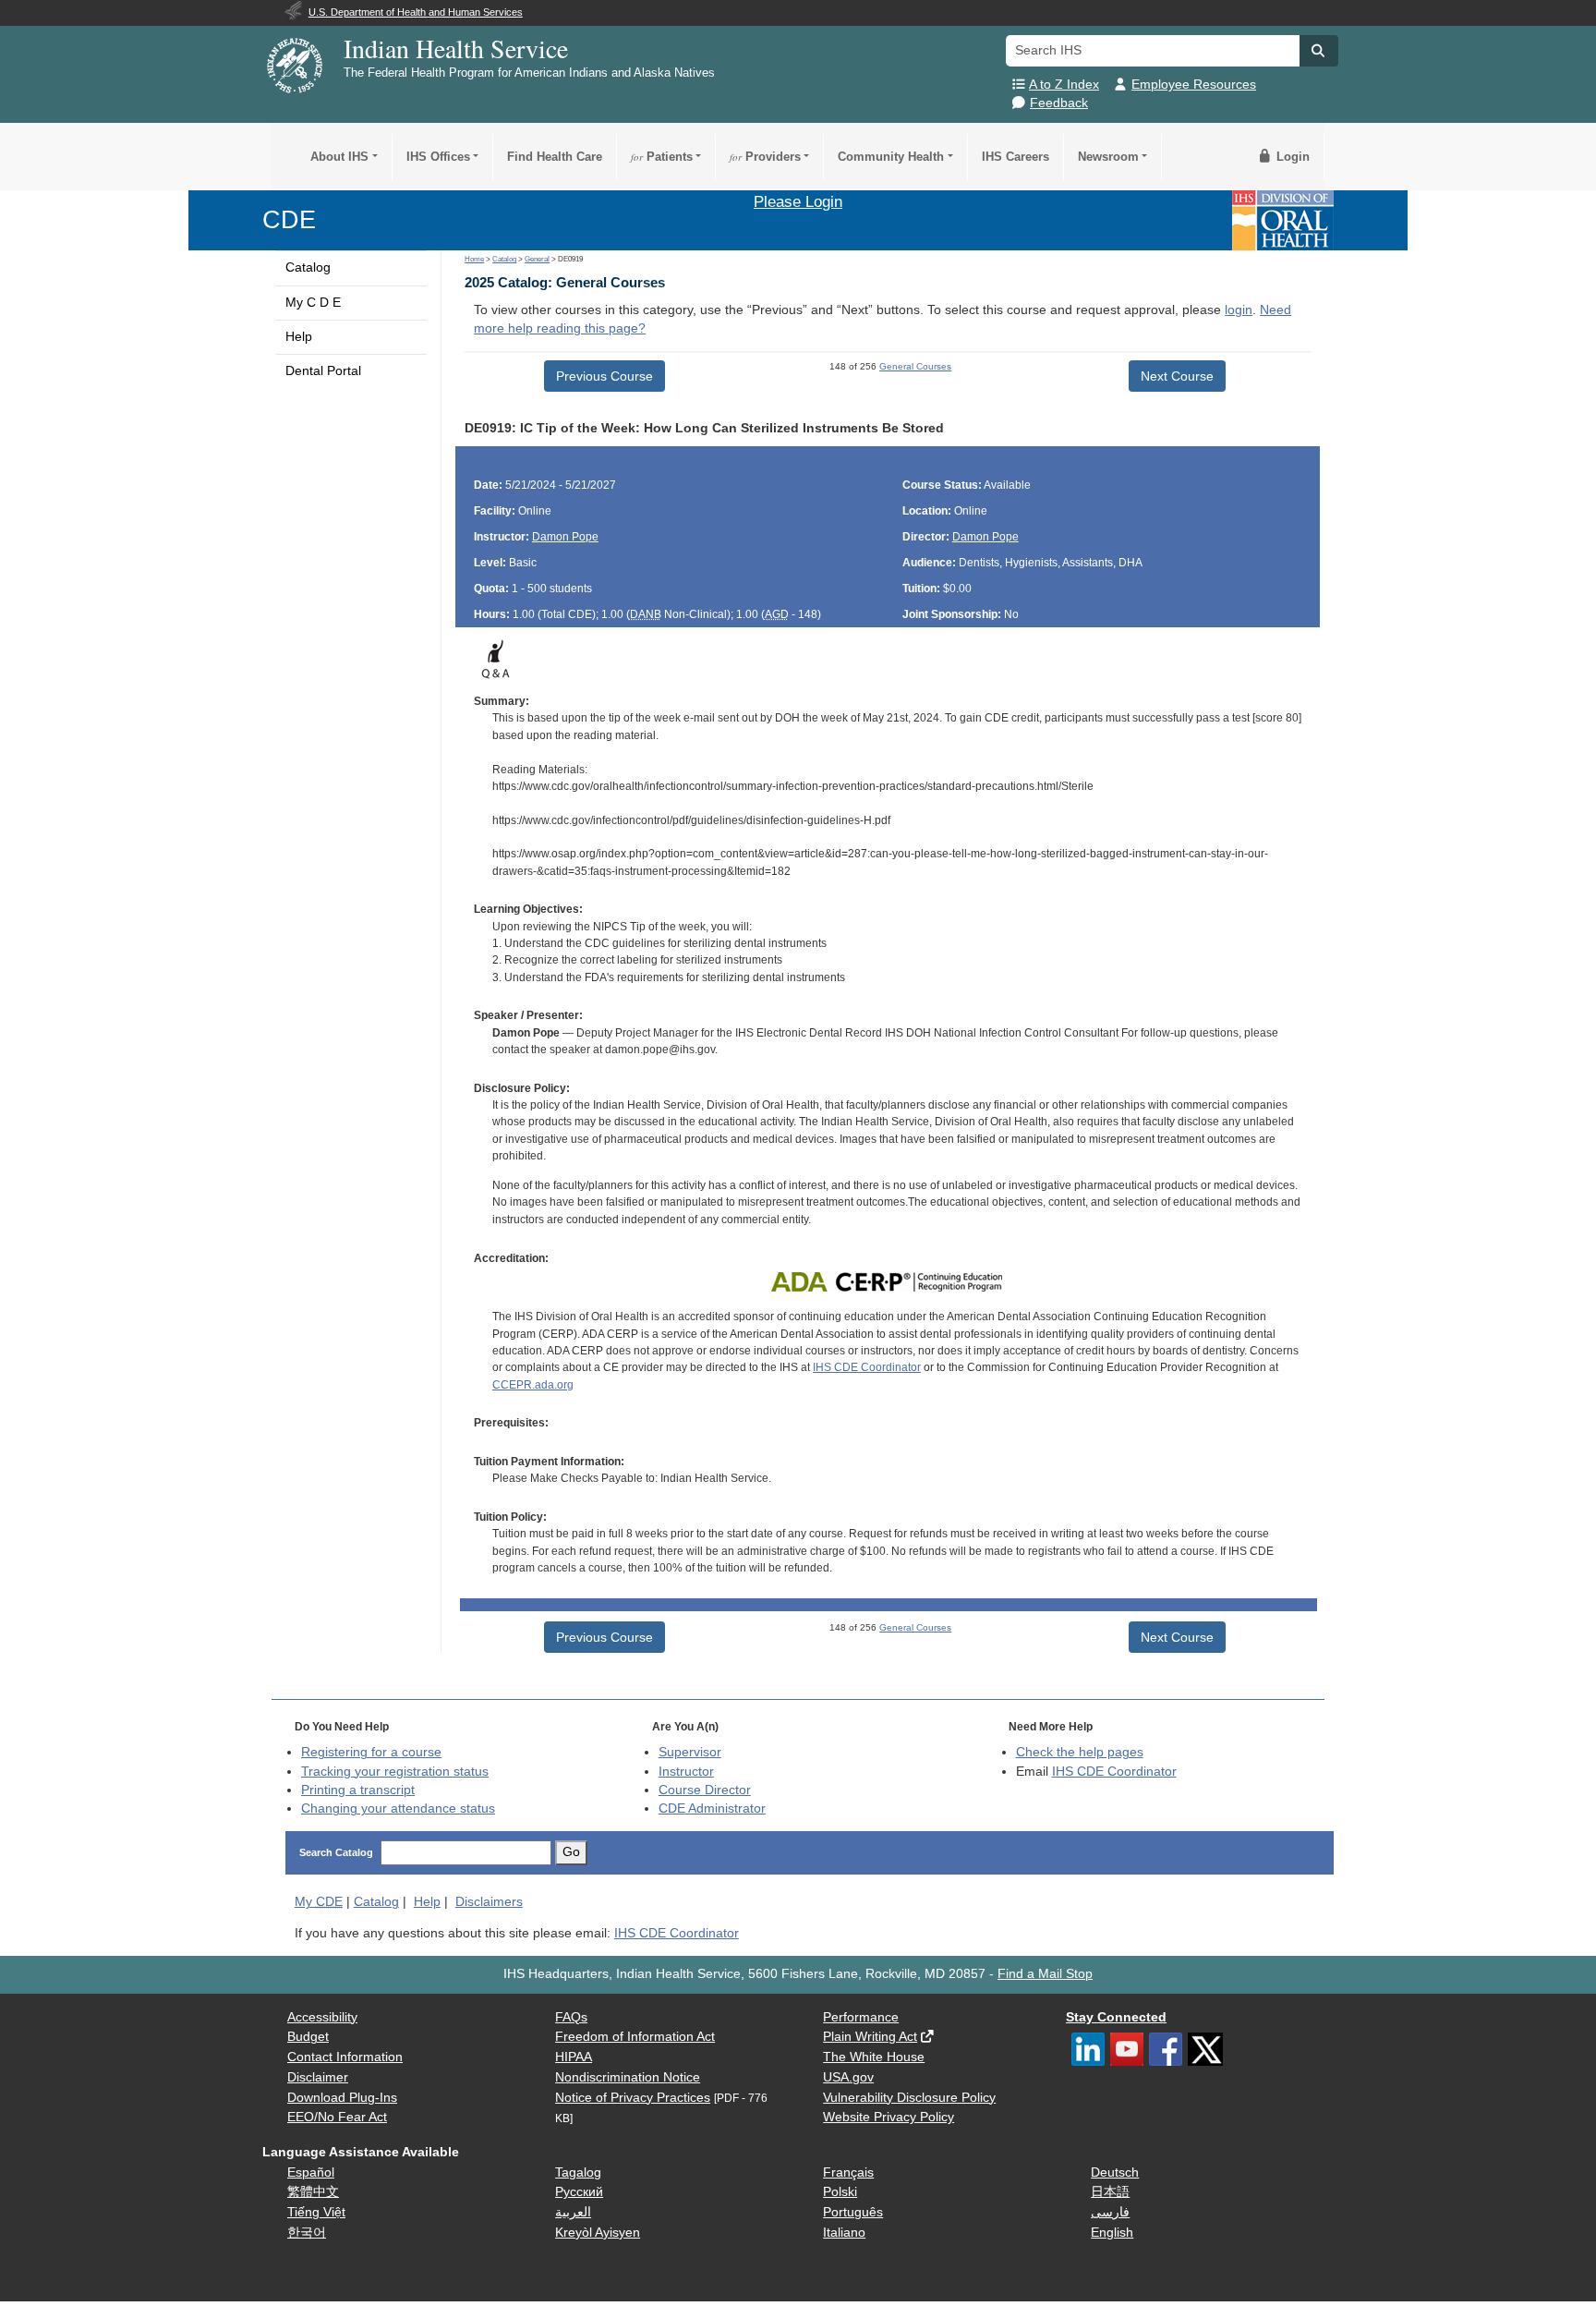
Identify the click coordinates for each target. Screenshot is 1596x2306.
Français (848, 2172)
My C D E (313, 303)
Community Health (891, 157)
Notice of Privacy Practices (633, 2098)
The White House (874, 2057)
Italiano (844, 2233)
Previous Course (605, 376)
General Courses (915, 366)
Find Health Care (555, 157)
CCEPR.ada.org (533, 1385)
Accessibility (322, 2017)
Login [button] (1291, 157)
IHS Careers (1016, 157)
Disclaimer (318, 2077)
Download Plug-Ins (342, 2098)
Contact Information (345, 2057)
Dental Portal (323, 371)
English (1112, 2233)
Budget (308, 2037)
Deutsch (1115, 2172)
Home (474, 259)
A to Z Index (1064, 85)
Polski (840, 2192)
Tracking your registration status (395, 1772)
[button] (1319, 51)
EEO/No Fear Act (337, 2117)
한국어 (307, 2233)
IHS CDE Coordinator (867, 1367)
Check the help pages (1080, 1752)
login (1239, 310)
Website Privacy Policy (889, 2117)
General (537, 259)
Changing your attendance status (398, 1808)
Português (853, 2212)
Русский (579, 2192)
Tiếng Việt (316, 2212)
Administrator (712, 1808)
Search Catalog (336, 1852)
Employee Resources (1194, 85)
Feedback (1059, 103)
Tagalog (578, 2172)
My (319, 1902)
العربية (573, 2212)
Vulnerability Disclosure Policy (909, 2098)
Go (571, 1852)
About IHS (339, 157)
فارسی (1110, 2212)
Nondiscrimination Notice (628, 2077)
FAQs (571, 2017)
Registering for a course (371, 1752)
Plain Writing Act (870, 2037)
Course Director (705, 1790)
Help (299, 337)
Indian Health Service (456, 48)
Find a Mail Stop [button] (1045, 1974)
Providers (765, 157)
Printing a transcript (358, 1790)
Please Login (798, 201)
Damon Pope (565, 537)
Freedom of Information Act (635, 2037)
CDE (289, 219)
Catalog (308, 267)
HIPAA (574, 2057)
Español (311, 2172)
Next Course (1177, 376)
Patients (662, 157)
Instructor (686, 1772)
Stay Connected (1116, 2017)
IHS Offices (438, 157)
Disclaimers (489, 1902)
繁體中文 (313, 2192)
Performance (861, 2017)
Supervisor (690, 1752)
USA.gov (848, 2077)
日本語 (1110, 2192)
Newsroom (1108, 157)
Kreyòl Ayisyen (598, 2233)
